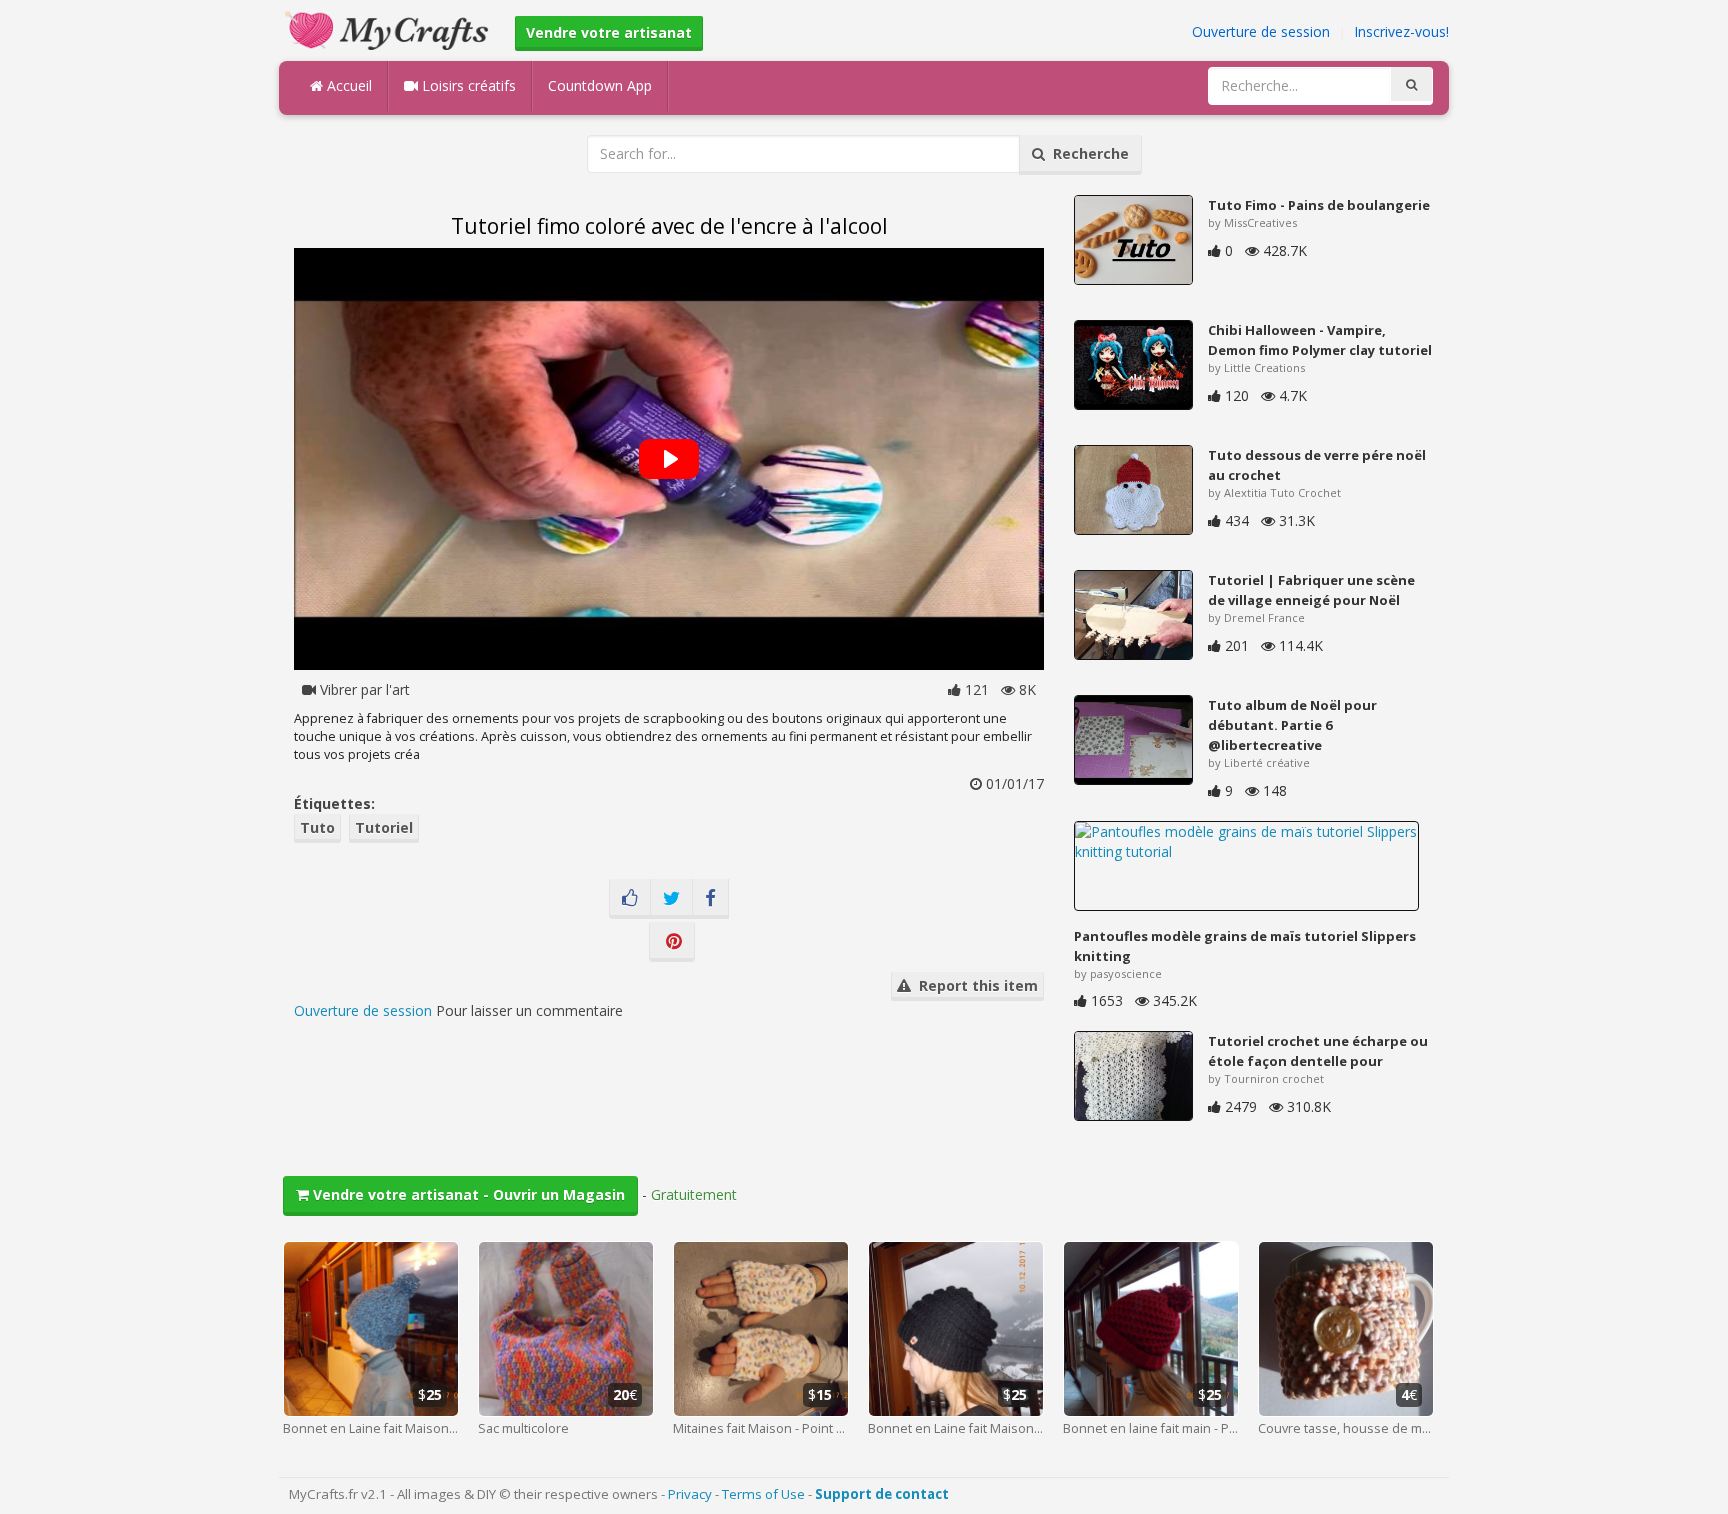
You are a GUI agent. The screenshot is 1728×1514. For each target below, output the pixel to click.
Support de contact (882, 1494)
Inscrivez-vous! (1401, 31)
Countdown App (600, 85)
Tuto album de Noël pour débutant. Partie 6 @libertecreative (1292, 725)
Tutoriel (384, 827)
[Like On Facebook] (630, 899)
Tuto (317, 827)
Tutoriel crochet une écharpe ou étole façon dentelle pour (1318, 1051)
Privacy (690, 1494)
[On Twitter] (671, 899)
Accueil (347, 85)
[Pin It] (672, 942)
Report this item (974, 985)
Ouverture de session (1261, 31)
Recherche (1087, 153)
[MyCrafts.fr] (389, 28)
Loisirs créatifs (467, 85)
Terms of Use (763, 1494)
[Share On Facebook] (710, 899)
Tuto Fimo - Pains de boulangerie (1319, 205)
